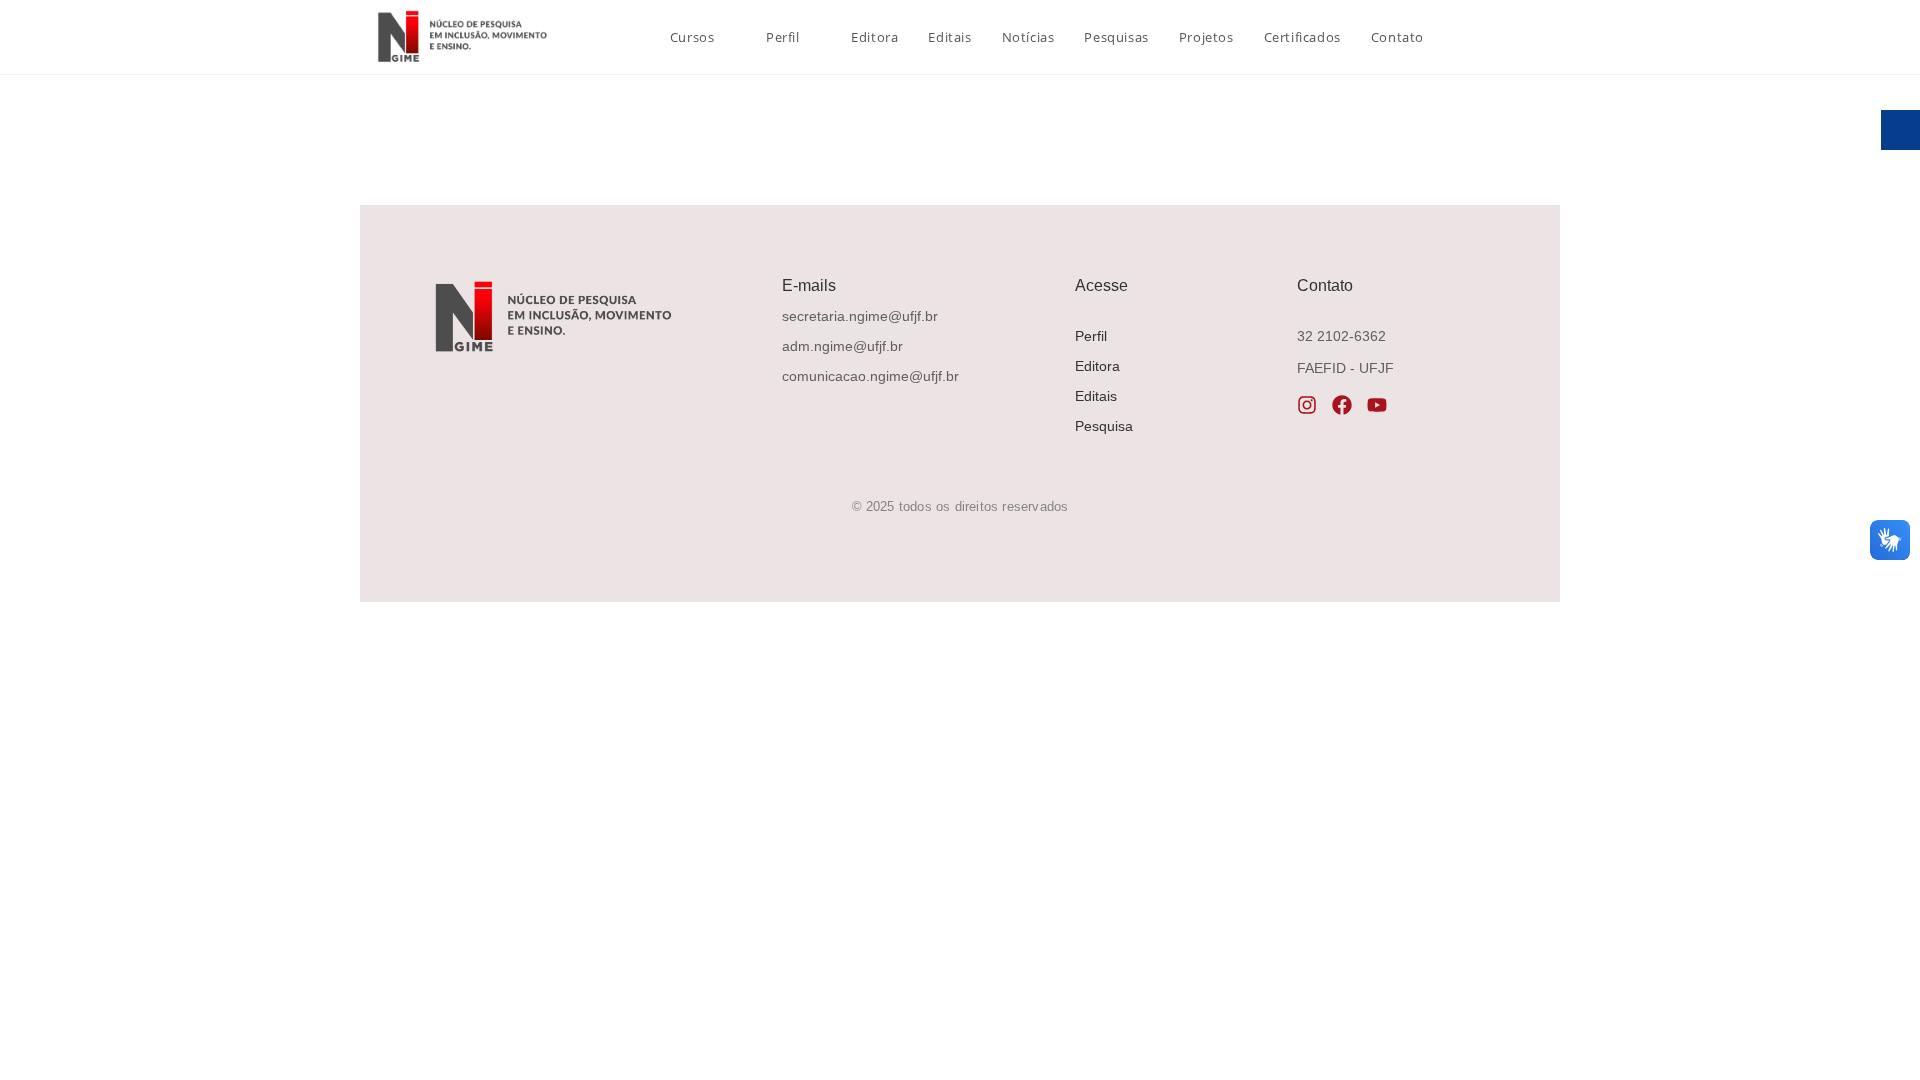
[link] (460, 36)
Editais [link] (1096, 396)
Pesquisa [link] (1104, 426)
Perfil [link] (1091, 336)
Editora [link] (1097, 366)
